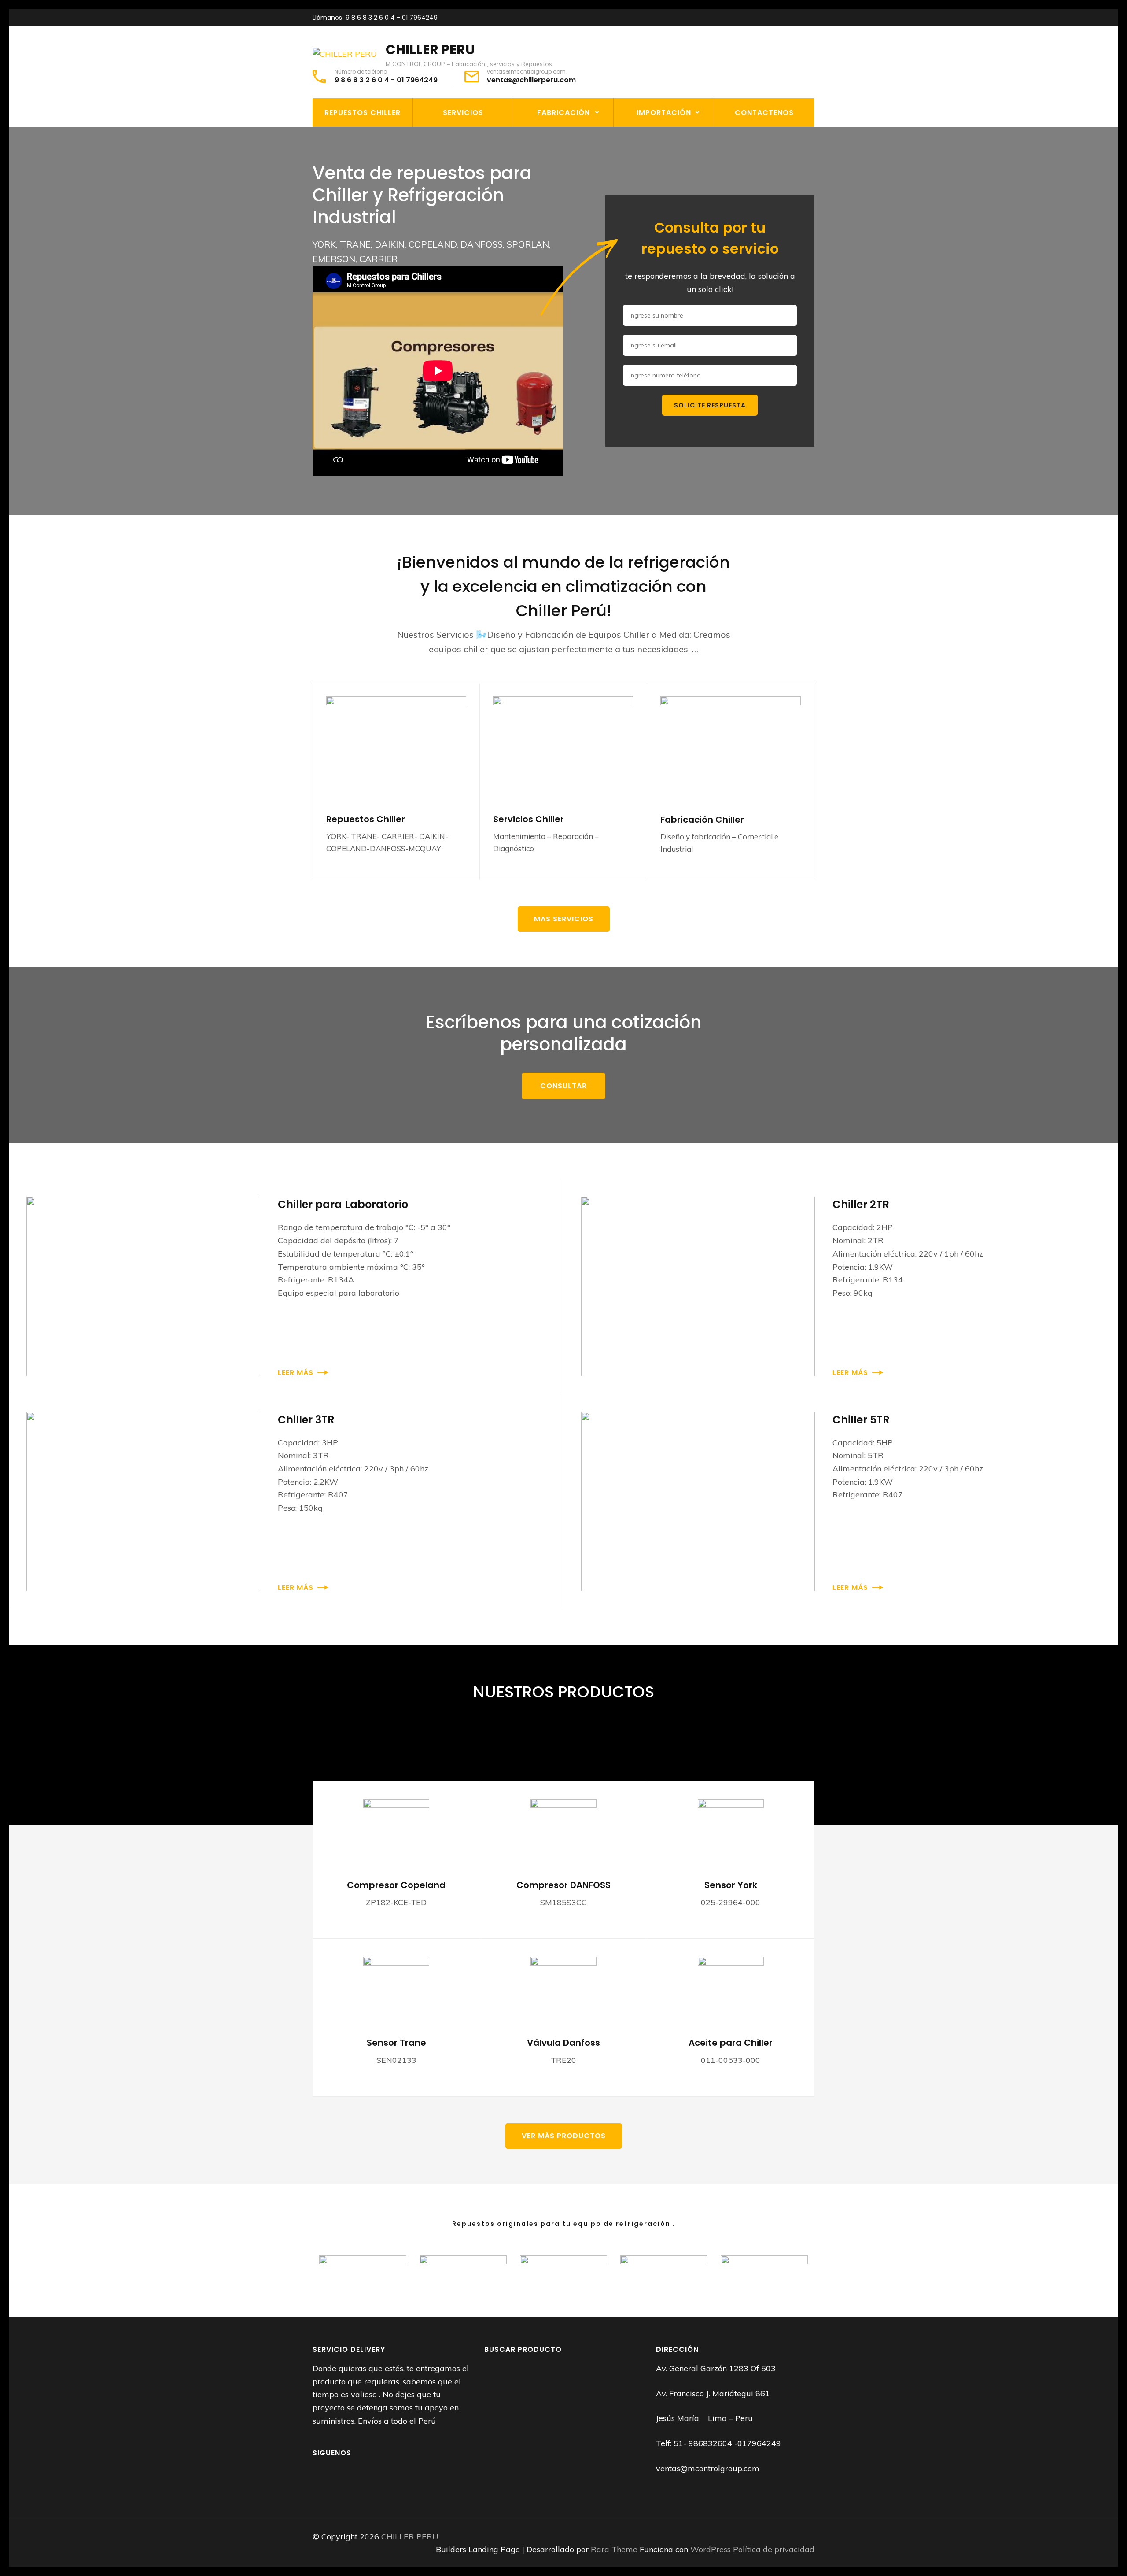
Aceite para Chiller (731, 2043)
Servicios (463, 113)
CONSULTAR (563, 1086)
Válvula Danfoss (563, 2043)
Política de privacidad (774, 2549)
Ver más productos (564, 2136)
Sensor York (731, 1885)
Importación (664, 113)
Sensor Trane (396, 2043)
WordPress (711, 2549)
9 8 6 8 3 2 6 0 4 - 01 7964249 (392, 18)
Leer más (296, 1373)
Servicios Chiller (529, 819)
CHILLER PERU (430, 50)
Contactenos (764, 113)
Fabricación (563, 113)
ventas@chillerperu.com (531, 80)
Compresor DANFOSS (563, 1885)
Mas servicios (564, 919)
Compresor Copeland (396, 1885)
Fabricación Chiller (702, 820)
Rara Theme (615, 2549)
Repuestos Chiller (363, 113)
